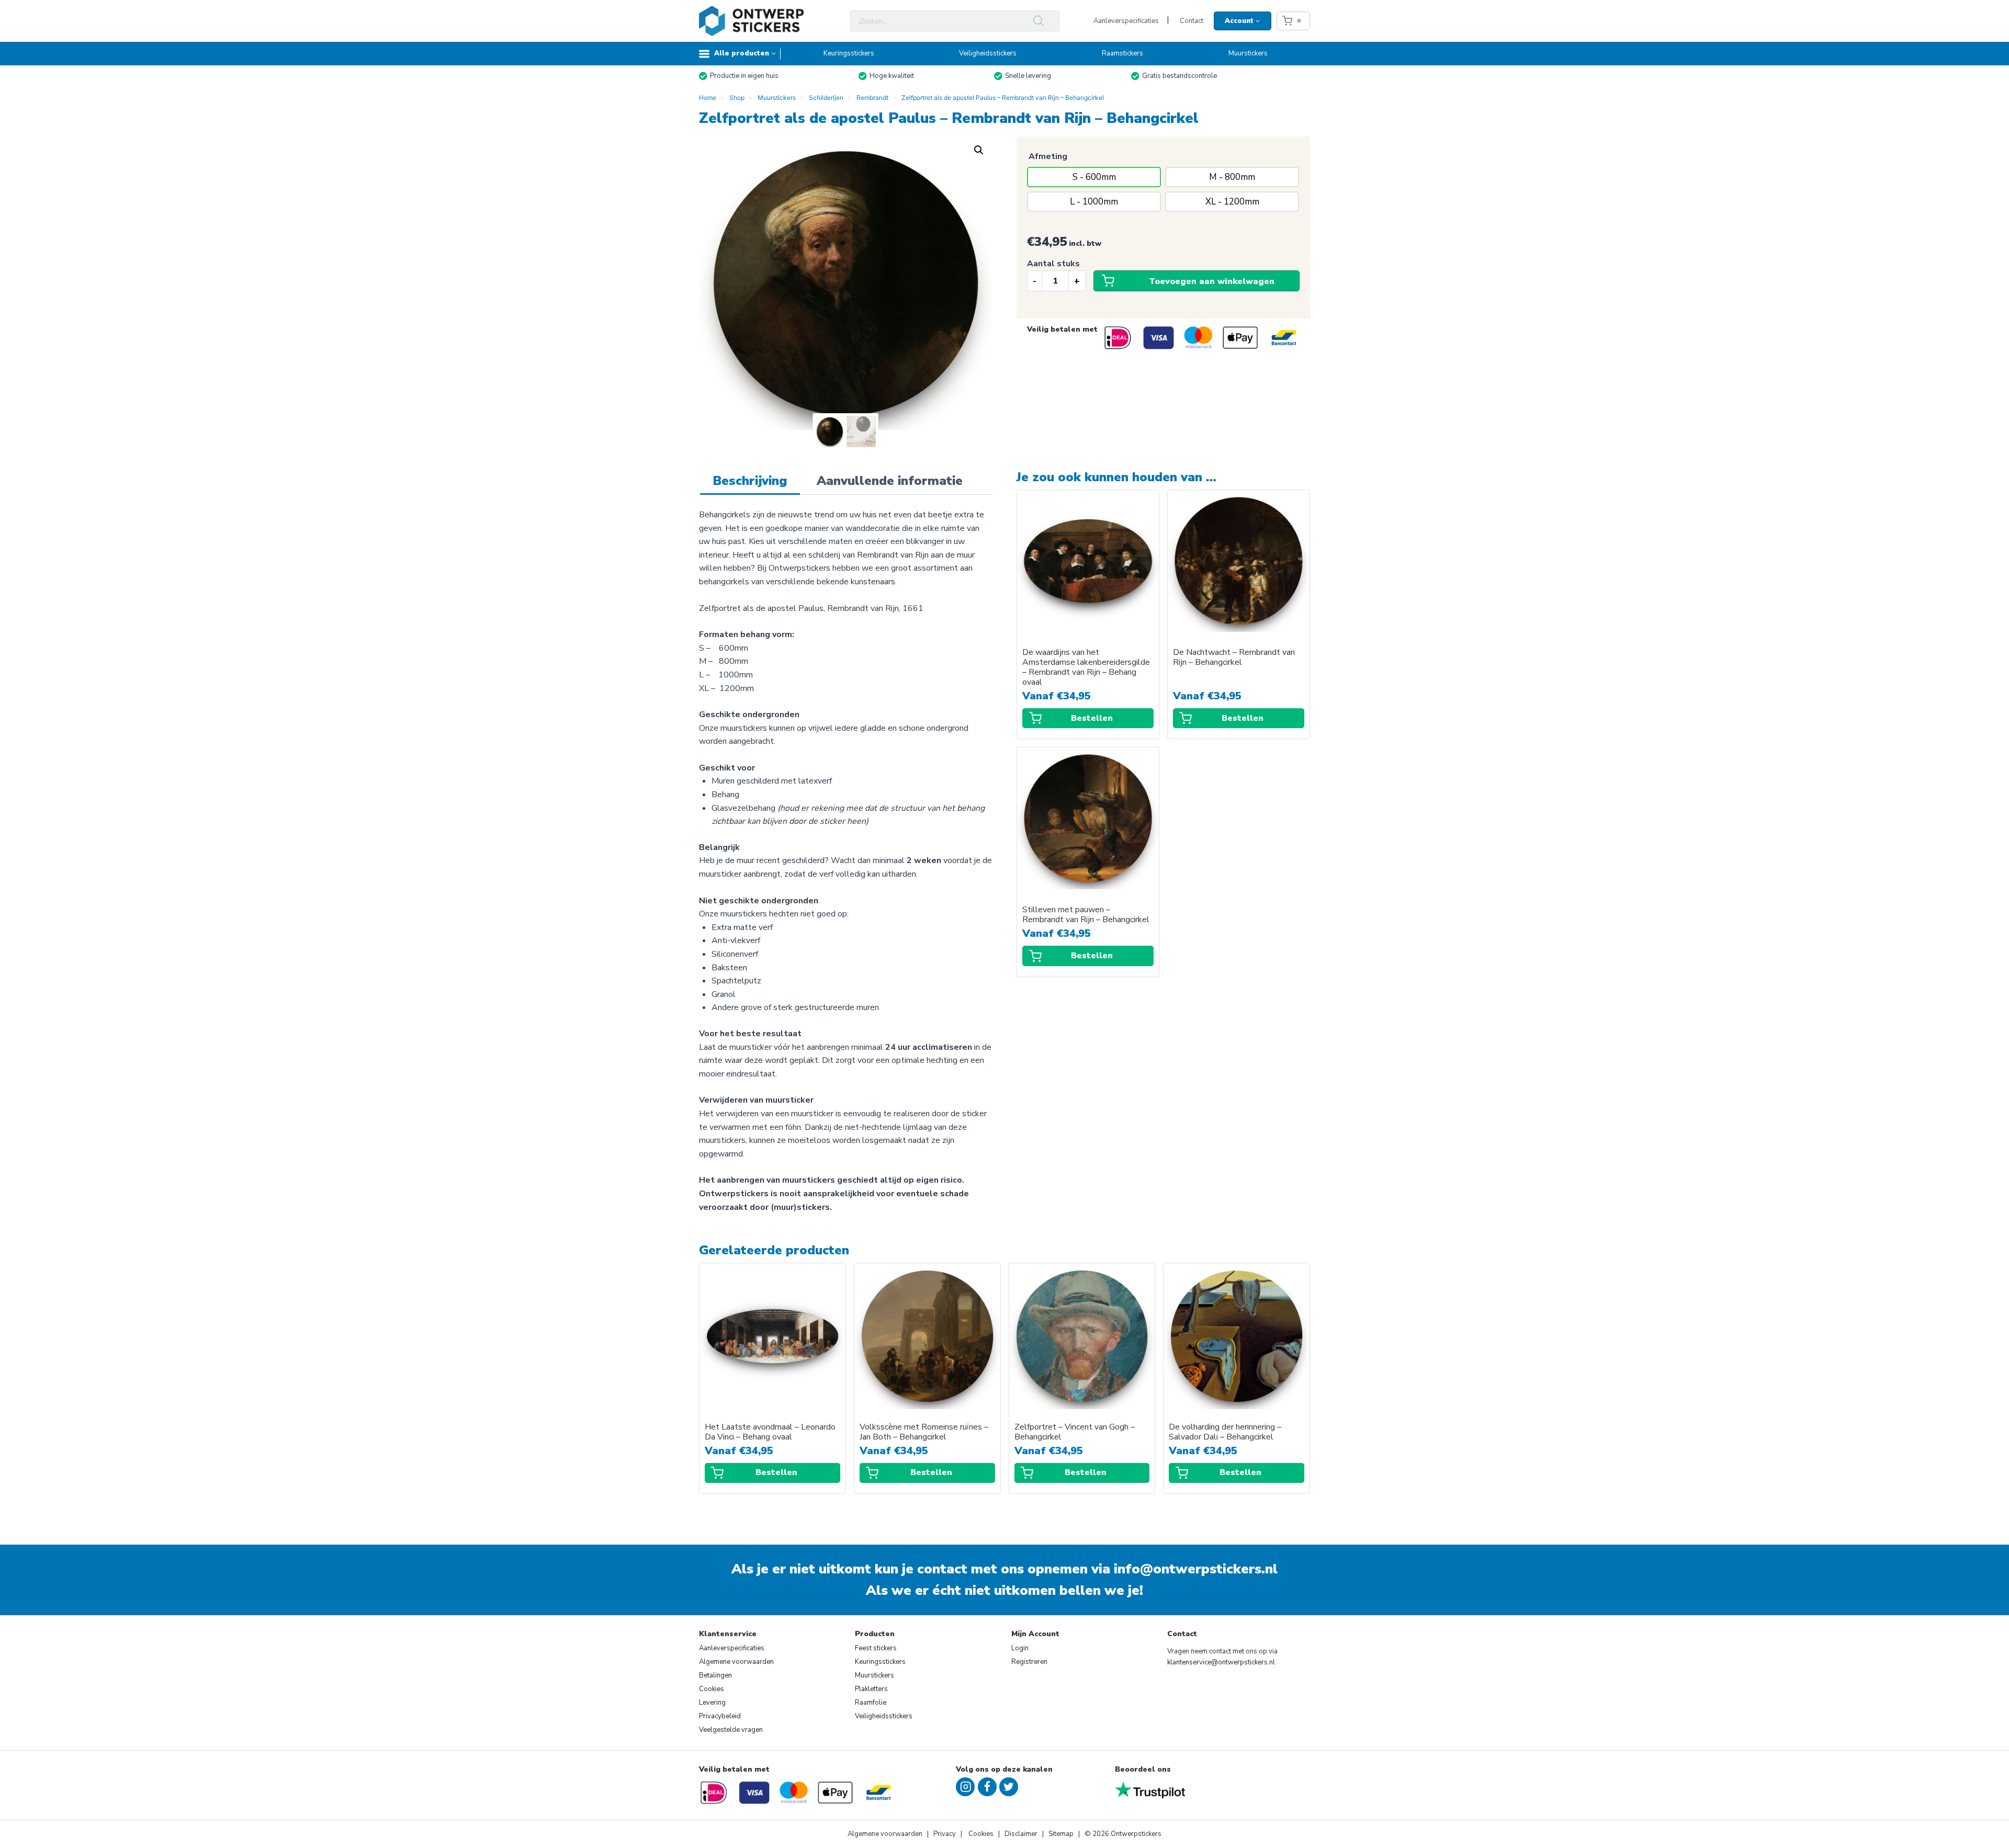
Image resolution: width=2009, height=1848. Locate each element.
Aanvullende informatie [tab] (890, 481)
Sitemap (1061, 1834)
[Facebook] (987, 1787)
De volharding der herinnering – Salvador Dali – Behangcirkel (1225, 1432)
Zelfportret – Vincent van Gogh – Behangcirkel (1075, 1432)
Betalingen (715, 1675)
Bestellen (1092, 718)
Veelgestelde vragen (731, 1730)
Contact (1192, 21)
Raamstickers (1122, 53)
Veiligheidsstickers (988, 53)
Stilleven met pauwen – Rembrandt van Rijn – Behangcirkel (1086, 915)
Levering (712, 1703)
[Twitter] (1009, 1787)
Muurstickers (1248, 53)
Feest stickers (876, 1648)
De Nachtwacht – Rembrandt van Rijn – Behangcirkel (1234, 657)
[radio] (1094, 177)
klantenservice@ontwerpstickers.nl (1221, 1662)
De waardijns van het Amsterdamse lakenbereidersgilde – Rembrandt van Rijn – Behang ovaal (1086, 667)
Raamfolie (871, 1703)
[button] (979, 150)
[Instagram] (965, 1787)
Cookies (712, 1689)
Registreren (1029, 1662)
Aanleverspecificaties (1126, 21)
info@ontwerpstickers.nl (1196, 1569)
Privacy (945, 1834)
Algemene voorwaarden (736, 1662)
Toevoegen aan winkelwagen (1212, 281)
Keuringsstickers (849, 53)
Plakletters (871, 1689)
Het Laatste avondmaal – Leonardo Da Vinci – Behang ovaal (770, 1432)
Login (1020, 1648)
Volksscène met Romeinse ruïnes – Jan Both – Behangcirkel (924, 1432)
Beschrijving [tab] (750, 481)
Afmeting (1048, 156)
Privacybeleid (720, 1716)
